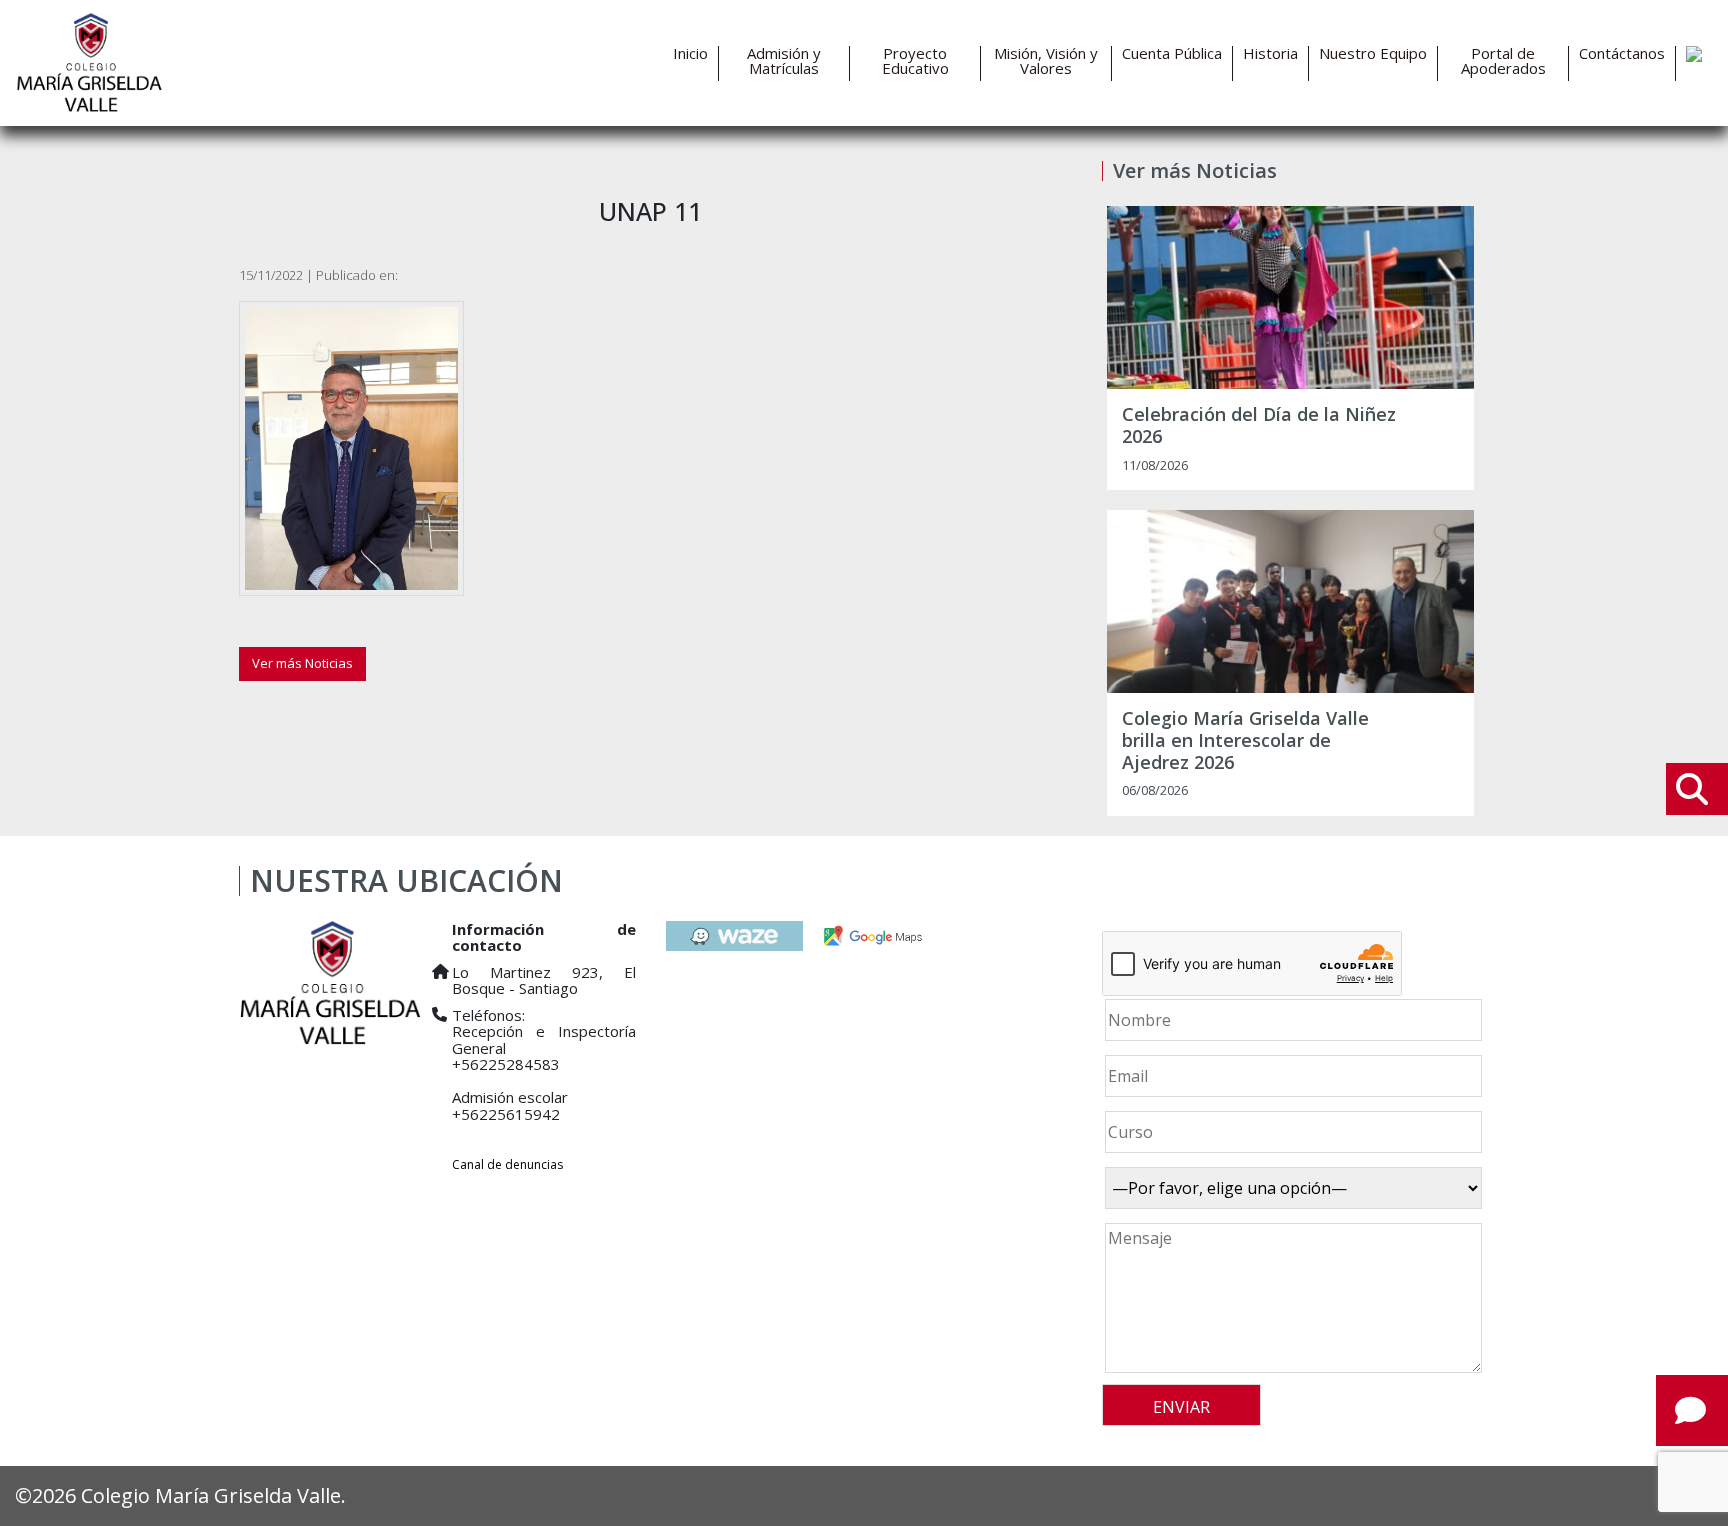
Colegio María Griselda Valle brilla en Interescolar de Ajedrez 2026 (1245, 740)
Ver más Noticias (302, 663)
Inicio (690, 53)
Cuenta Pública (1172, 53)
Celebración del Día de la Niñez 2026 (1259, 425)
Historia (1270, 53)
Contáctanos (1622, 53)
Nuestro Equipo (1373, 53)
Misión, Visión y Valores (1046, 61)
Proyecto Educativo (915, 61)
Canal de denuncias (507, 1164)
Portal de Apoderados (1503, 61)
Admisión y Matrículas (784, 61)
